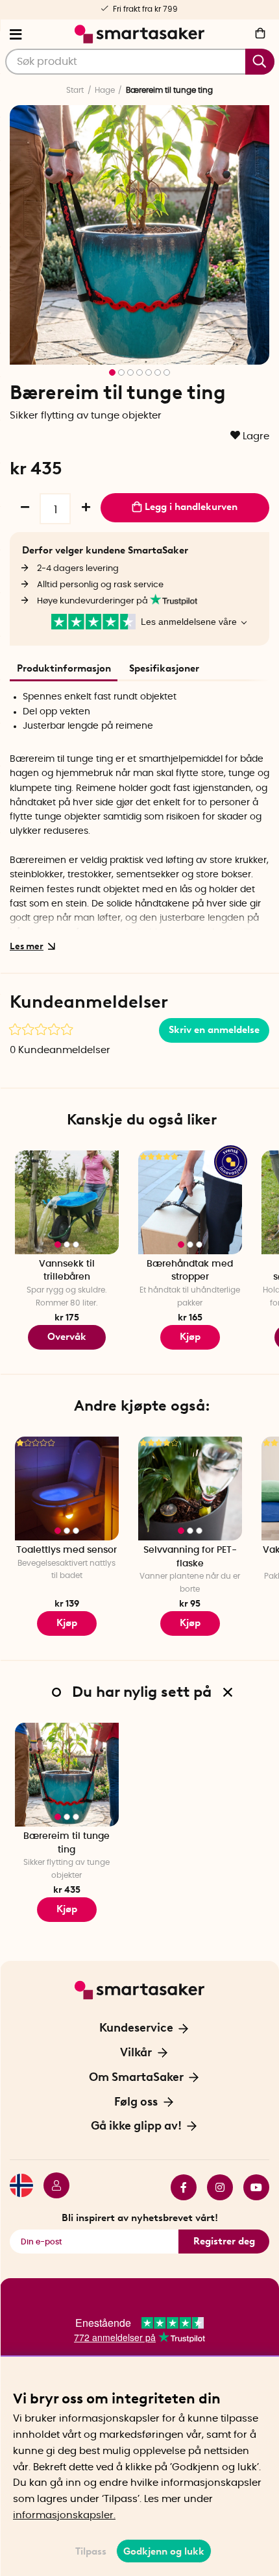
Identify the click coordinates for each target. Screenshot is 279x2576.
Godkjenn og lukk (164, 2551)
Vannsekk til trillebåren (67, 1271)
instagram (215, 2187)
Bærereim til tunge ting (67, 1843)
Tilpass (91, 2551)
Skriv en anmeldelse (214, 1030)
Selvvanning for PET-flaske (190, 1557)
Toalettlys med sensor (67, 1550)
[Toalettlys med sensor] (67, 1488)
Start (75, 90)
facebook (178, 2187)
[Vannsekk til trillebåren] (67, 1202)
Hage (105, 90)
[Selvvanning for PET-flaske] (190, 1488)
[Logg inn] (51, 2187)
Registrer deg (224, 2241)
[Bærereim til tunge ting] (67, 1775)
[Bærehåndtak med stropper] (190, 1202)
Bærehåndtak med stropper (190, 1271)
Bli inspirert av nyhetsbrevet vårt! (140, 2218)
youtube (251, 2187)
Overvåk (67, 1337)
